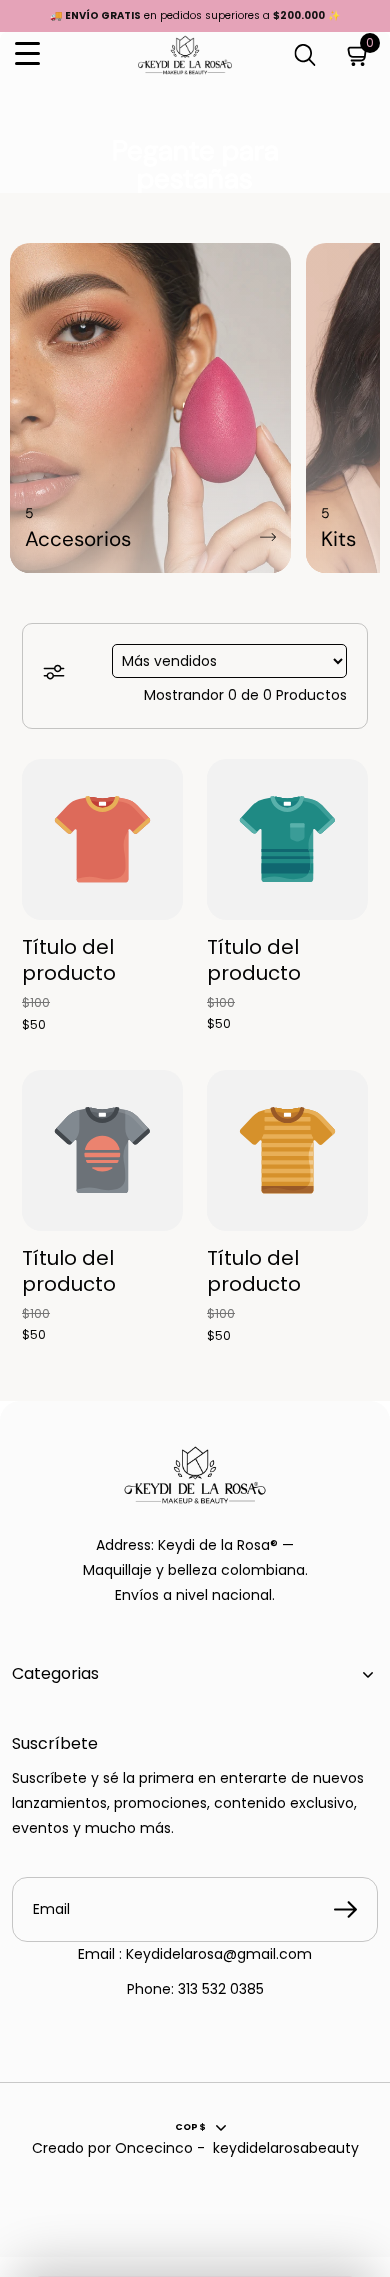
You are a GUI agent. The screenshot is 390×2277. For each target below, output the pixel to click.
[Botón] (305, 54)
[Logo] (185, 55)
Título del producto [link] (69, 961)
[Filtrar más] (56, 676)
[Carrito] (358, 54)
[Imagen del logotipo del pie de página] (195, 1475)
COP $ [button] (190, 2126)
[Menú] (27, 54)
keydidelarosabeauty (286, 2148)
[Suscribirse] (345, 1910)
